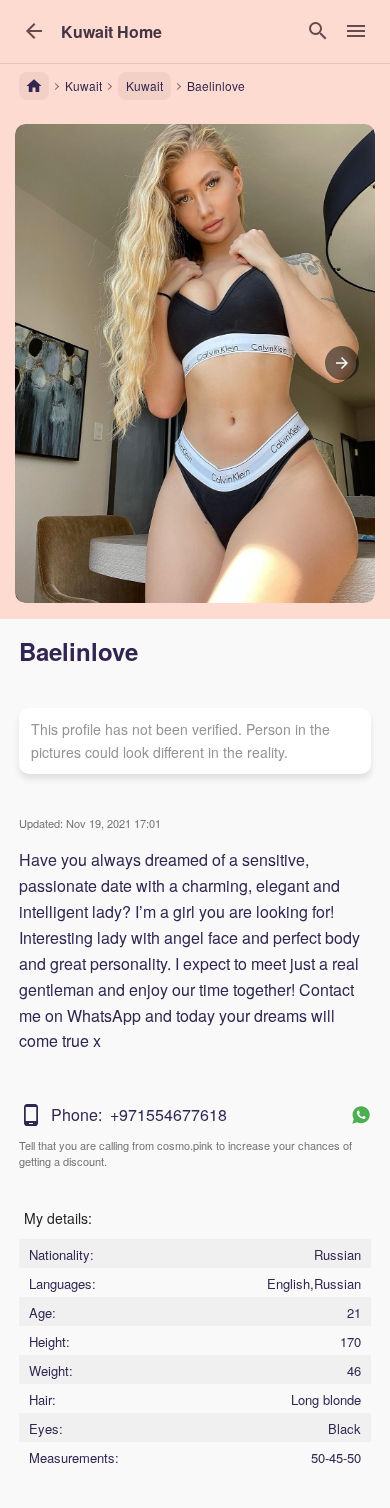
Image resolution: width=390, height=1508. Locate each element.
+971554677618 (168, 1114)
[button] (111, 32)
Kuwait (144, 85)
